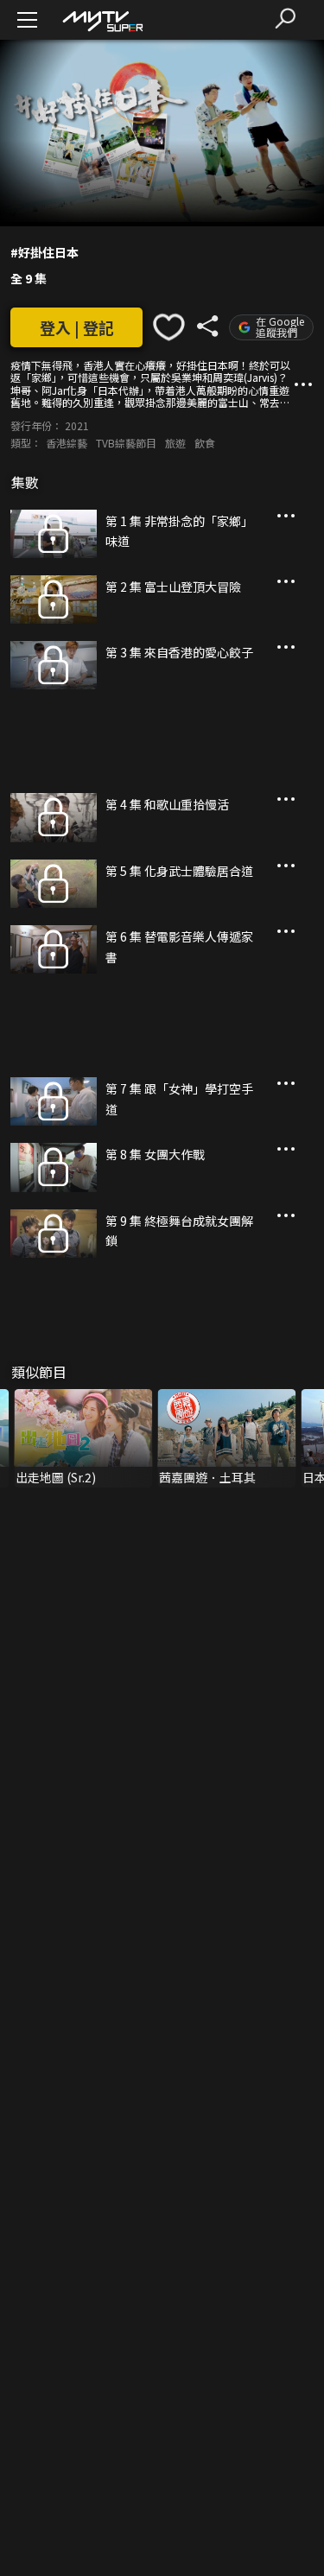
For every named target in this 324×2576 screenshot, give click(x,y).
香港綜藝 (67, 443)
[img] (102, 20)
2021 (77, 425)
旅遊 (175, 443)
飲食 (205, 443)
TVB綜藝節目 (126, 443)
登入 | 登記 (77, 327)
